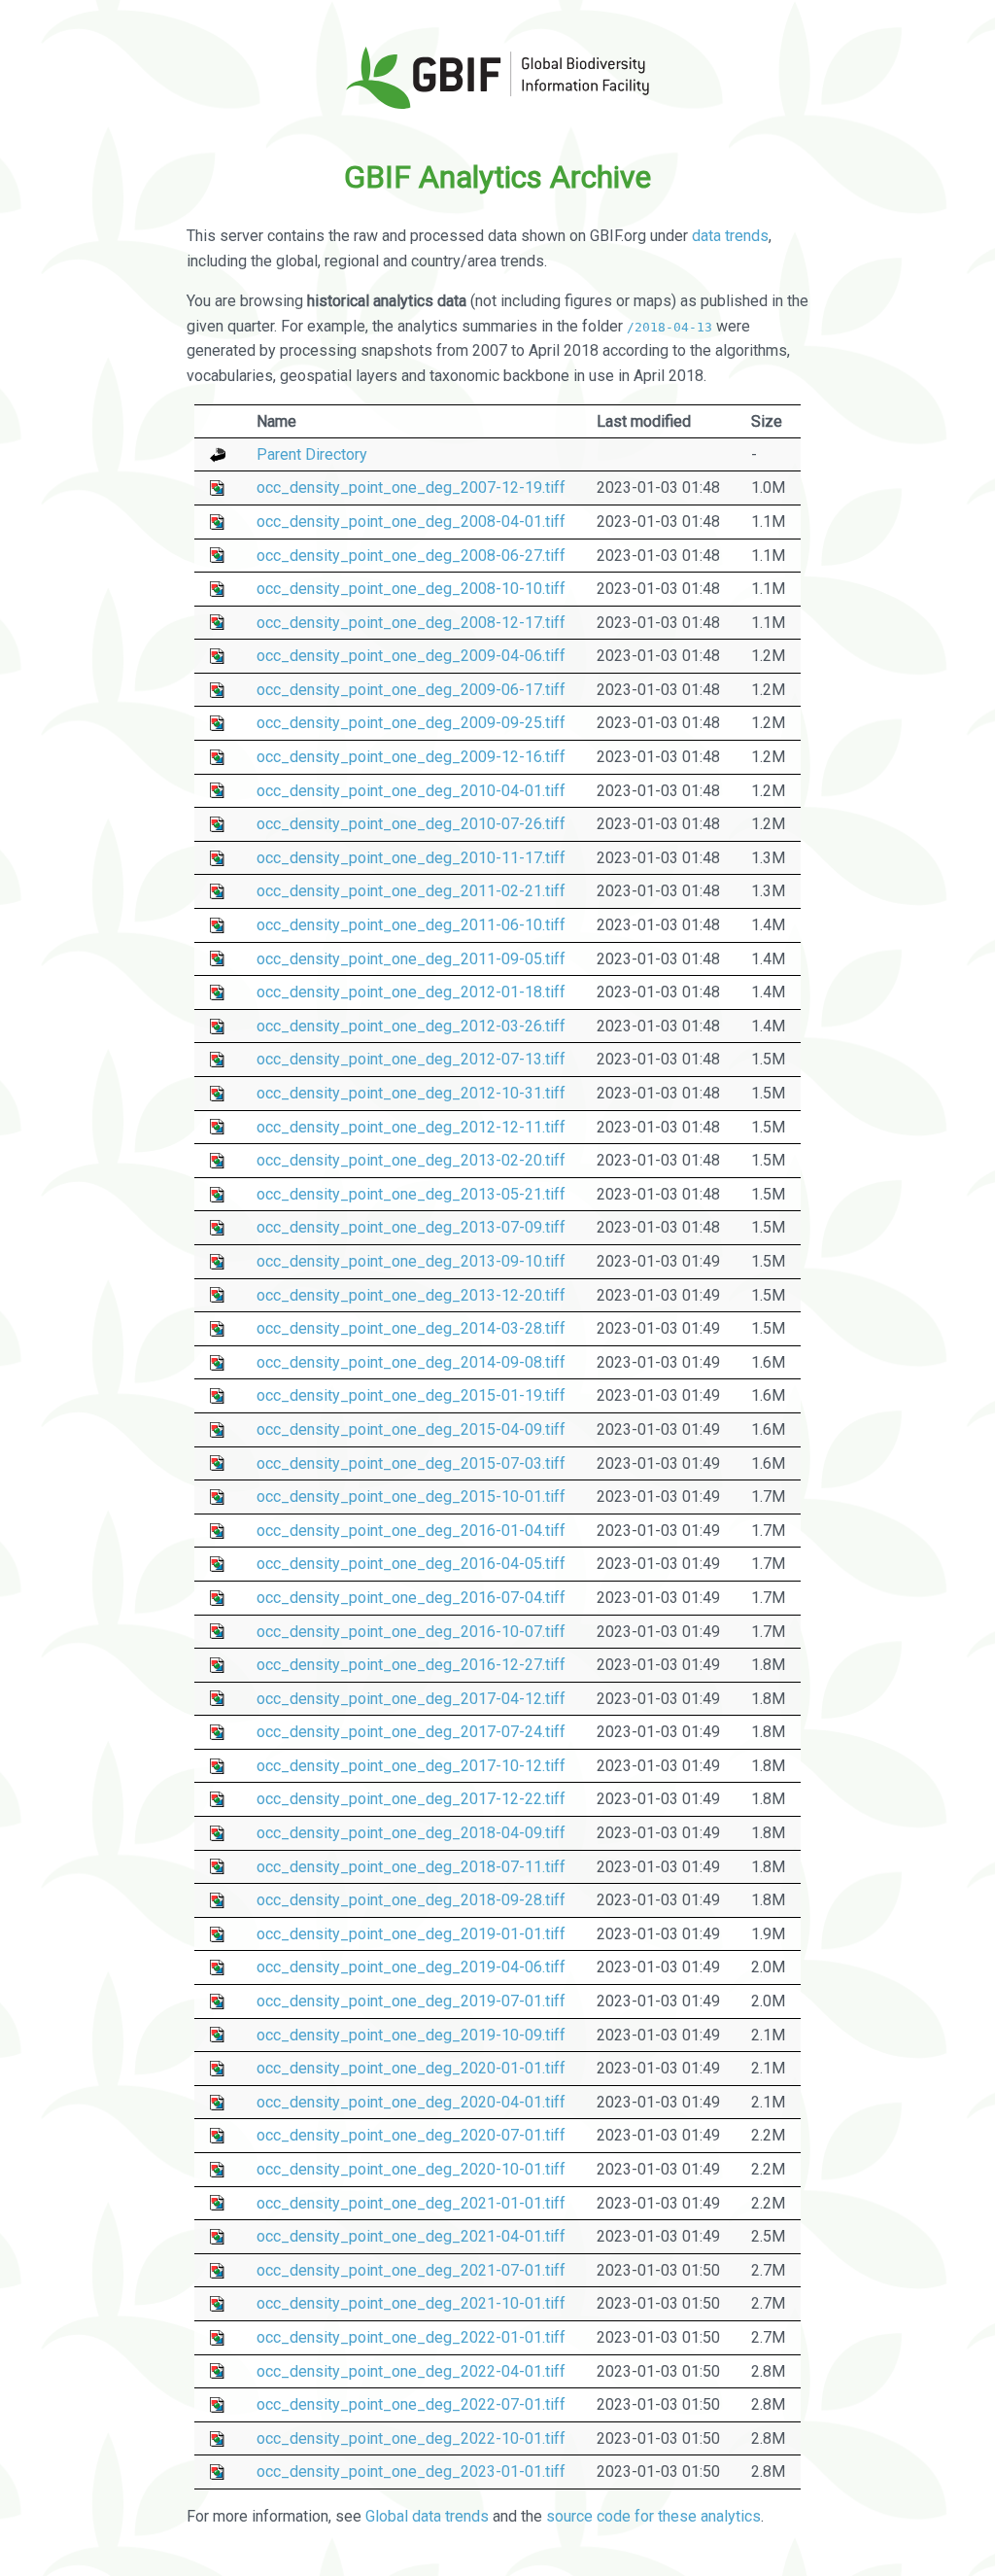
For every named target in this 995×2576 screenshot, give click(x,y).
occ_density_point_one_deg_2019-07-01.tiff (411, 2001)
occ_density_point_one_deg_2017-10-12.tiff (411, 1766)
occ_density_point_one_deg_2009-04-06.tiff (411, 656)
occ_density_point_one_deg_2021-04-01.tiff (411, 2236)
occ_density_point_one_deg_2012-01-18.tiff (411, 992)
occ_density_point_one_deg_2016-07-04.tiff (411, 1598)
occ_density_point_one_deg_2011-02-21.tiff (411, 891)
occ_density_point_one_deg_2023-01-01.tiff (411, 2472)
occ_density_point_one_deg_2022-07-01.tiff (411, 2404)
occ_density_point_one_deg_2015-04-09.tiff (411, 1429)
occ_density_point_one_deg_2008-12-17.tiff (411, 623)
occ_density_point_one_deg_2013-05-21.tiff (411, 1194)
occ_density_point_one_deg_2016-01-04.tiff (411, 1531)
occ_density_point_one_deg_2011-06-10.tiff (411, 925)
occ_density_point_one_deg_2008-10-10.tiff (411, 589)
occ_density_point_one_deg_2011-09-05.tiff (411, 959)
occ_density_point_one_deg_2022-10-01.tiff (411, 2438)
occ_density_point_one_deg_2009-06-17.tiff (411, 690)
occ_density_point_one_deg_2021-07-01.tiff (411, 2270)
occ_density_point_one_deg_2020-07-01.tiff (411, 2135)
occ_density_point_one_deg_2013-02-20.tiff (411, 1160)
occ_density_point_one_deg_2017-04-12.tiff (411, 1699)
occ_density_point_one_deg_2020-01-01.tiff (411, 2068)
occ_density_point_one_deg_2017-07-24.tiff (411, 1732)
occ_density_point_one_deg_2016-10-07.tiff (411, 1632)
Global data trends (427, 2516)
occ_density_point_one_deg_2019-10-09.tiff (411, 2035)
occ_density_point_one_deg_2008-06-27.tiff (411, 556)
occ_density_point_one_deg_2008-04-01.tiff (411, 522)
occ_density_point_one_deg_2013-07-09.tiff (411, 1227)
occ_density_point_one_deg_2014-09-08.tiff (411, 1362)
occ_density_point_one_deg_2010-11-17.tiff (411, 858)
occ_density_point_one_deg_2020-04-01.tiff (411, 2102)
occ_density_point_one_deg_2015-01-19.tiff (411, 1395)
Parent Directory (312, 454)
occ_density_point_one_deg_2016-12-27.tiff (411, 1665)
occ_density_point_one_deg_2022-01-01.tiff (411, 2337)
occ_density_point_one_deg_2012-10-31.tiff (411, 1093)
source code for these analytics (653, 2516)
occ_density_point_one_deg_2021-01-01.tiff (411, 2203)
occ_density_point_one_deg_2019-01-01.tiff (411, 1934)
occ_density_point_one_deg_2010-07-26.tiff (411, 824)
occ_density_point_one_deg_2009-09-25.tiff (411, 723)
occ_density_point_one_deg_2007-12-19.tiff (411, 487)
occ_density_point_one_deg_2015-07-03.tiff (411, 1463)
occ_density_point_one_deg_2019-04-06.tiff (411, 1967)
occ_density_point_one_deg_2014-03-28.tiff (411, 1328)
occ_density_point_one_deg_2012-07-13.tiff (411, 1059)
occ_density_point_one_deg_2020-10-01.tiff (411, 2169)
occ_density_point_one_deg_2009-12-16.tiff (411, 757)
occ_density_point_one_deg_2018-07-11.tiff (411, 1867)
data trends (730, 236)
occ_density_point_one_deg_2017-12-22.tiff (411, 1799)
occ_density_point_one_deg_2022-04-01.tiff (411, 2371)
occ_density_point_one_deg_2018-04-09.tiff (411, 1833)
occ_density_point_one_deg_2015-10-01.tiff (411, 1497)
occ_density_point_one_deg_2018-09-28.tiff (411, 1900)
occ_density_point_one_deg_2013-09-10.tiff (411, 1261)
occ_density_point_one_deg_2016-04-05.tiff (411, 1564)
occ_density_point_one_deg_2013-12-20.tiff (411, 1295)
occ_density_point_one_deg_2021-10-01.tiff (411, 2303)
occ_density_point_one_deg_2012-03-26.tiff (411, 1026)
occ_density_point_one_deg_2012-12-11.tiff (411, 1127)
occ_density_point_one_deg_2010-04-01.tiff (411, 791)
